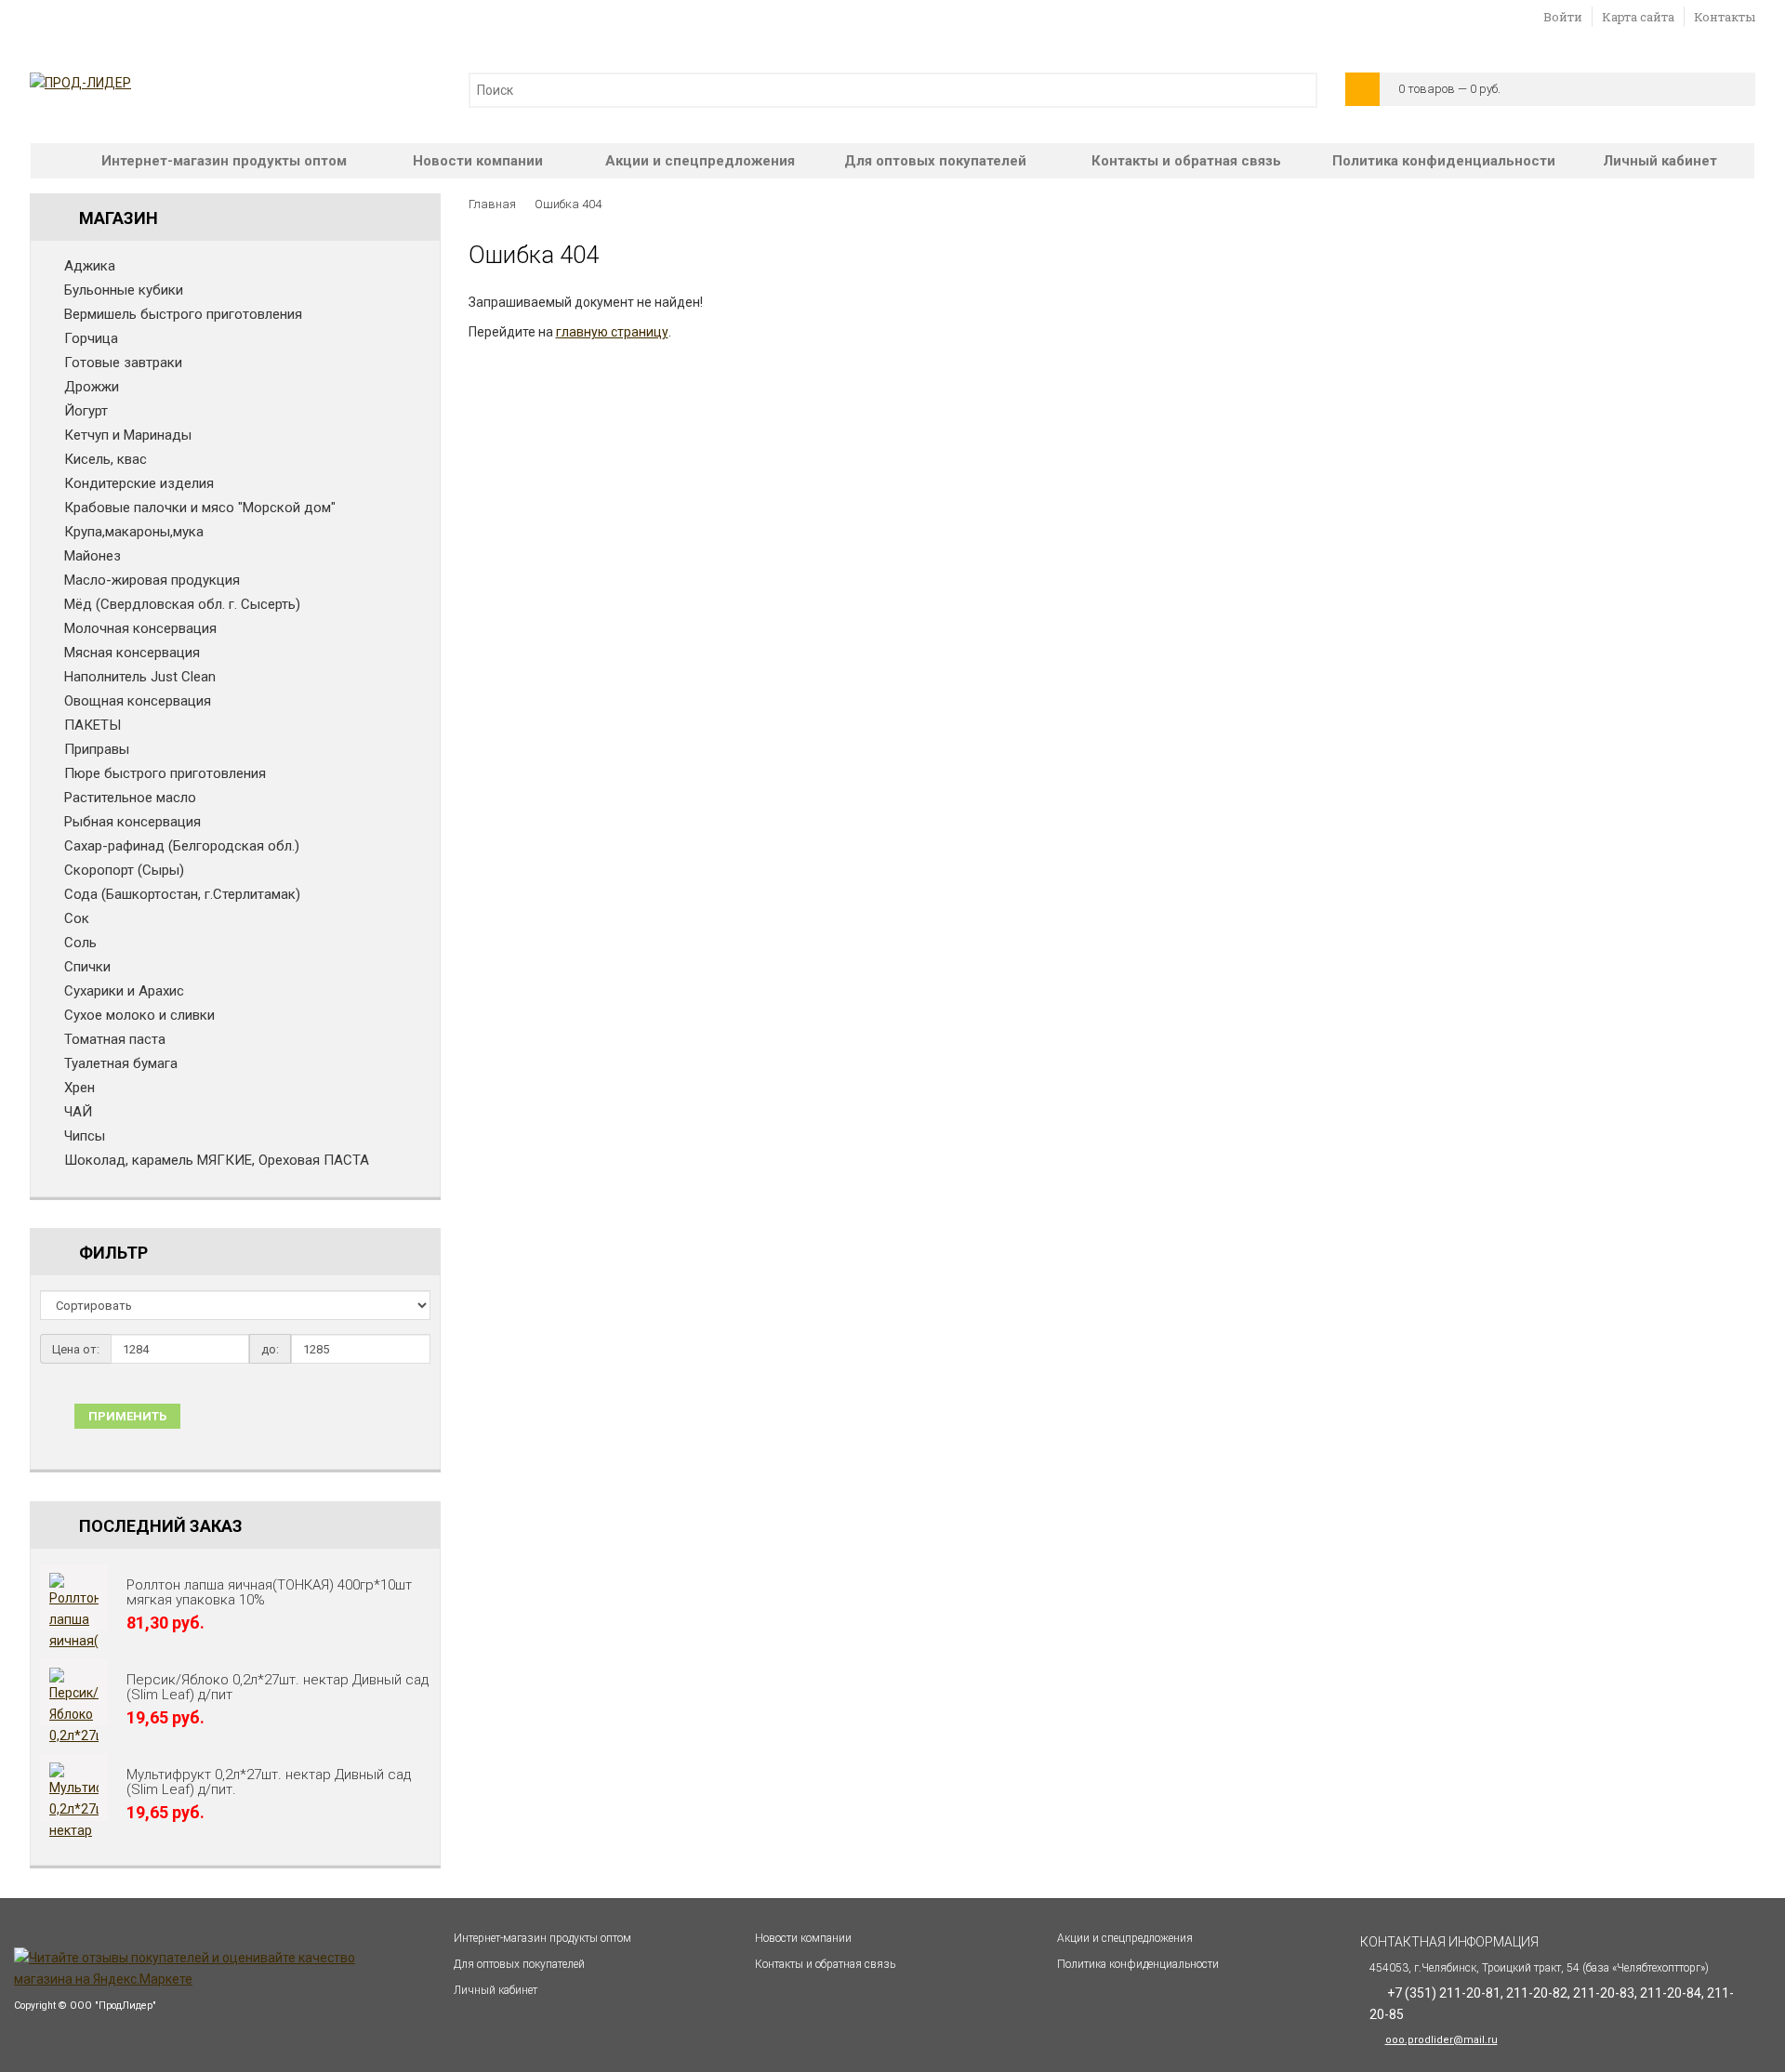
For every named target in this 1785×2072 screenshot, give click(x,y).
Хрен (79, 1088)
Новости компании (478, 161)
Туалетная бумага (121, 1063)
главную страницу (612, 332)
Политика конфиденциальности (1444, 161)
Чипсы (85, 1136)
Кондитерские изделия (139, 483)
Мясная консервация (132, 653)
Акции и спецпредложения (700, 161)
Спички (87, 967)
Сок (77, 918)
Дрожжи (92, 387)
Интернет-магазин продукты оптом (224, 161)
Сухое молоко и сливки (139, 1015)
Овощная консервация (138, 701)
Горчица (91, 338)
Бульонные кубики (124, 290)
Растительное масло (130, 798)
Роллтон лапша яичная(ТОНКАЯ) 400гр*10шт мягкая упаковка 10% (269, 1592)
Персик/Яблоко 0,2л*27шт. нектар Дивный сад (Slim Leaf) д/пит (278, 1687)
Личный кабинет (1660, 161)
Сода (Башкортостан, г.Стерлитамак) (182, 894)
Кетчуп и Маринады (128, 435)
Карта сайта (1638, 17)
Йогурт (86, 411)
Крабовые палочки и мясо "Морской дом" (200, 508)
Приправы (97, 749)
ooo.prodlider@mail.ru (1441, 2040)
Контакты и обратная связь (1186, 161)
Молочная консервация (140, 628)
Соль (80, 943)
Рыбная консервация (132, 822)
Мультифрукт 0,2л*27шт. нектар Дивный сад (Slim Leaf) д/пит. (269, 1782)
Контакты (1725, 17)
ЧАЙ (78, 1112)
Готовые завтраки (123, 363)
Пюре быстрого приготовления (165, 773)
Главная (492, 204)
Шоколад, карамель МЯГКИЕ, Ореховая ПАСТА (217, 1160)
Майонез (93, 556)
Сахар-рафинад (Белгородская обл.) (182, 846)
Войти (1563, 17)
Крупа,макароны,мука (134, 532)
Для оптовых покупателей (935, 161)
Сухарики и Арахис (124, 991)
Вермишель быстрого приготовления (183, 314)
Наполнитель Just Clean (140, 677)
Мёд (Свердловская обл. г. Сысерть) (182, 604)
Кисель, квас (106, 459)
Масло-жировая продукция (152, 580)
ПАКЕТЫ (93, 725)
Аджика (90, 266)
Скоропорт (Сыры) (124, 870)
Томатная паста (115, 1039)
